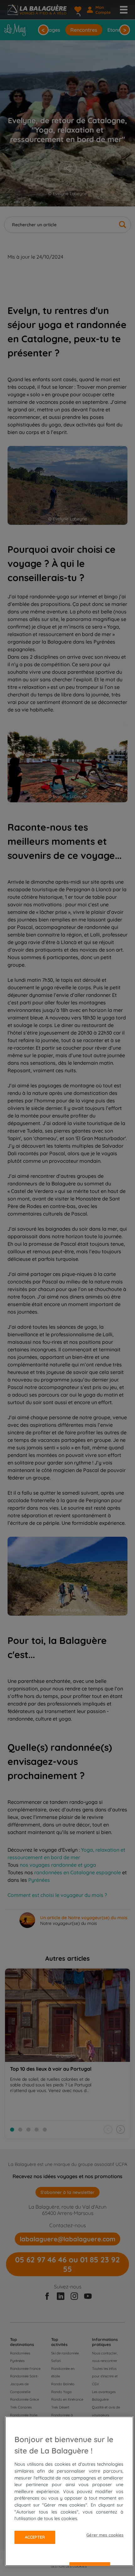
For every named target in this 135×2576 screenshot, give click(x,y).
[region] (69, 2491)
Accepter (35, 2537)
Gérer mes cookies (105, 2535)
